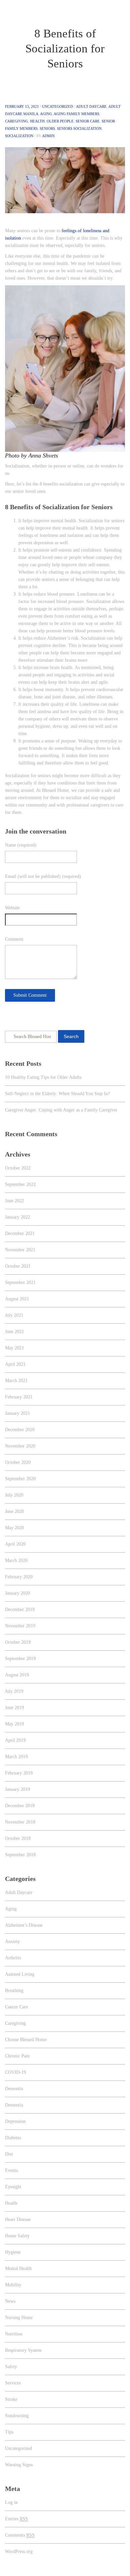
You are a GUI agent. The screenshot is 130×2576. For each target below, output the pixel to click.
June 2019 (14, 1708)
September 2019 (20, 1659)
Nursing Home (19, 2318)
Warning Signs (19, 2465)
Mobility (13, 2285)
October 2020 (18, 1462)
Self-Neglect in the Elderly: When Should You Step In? (57, 1094)
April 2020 (15, 1544)
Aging (46, 114)
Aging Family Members (76, 114)
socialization (19, 136)
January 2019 (17, 1789)
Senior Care (88, 121)
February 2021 (19, 1397)
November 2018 (20, 1822)
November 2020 (20, 1446)
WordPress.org (19, 2551)
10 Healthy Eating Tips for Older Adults (43, 1077)
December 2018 (20, 1806)
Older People (60, 121)
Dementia (14, 2089)
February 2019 (19, 1773)
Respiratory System (23, 2350)
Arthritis (13, 1958)
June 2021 (14, 1332)
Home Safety (17, 2236)
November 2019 (20, 1626)
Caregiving (16, 121)
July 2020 (14, 1495)
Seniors (47, 128)
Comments (20, 2535)
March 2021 (16, 1381)
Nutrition (14, 2334)
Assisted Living (20, 1974)
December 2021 (20, 1233)
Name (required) (21, 845)
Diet (9, 2154)
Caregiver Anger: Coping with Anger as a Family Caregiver (61, 1110)
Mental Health (18, 2269)
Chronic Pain (17, 2056)
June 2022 (14, 1201)
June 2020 (14, 1511)
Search (71, 1036)
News (10, 2301)
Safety (11, 2367)
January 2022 (17, 1217)
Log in (11, 2502)
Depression (15, 2121)
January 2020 (17, 1593)
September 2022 (20, 1184)
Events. (12, 2170)
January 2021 (17, 1413)
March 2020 (16, 1560)
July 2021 (14, 1315)
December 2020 (20, 1430)
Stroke (11, 2399)
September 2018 (20, 1855)
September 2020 (20, 1479)
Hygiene (13, 2252)
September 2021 (20, 1282)
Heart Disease (18, 2219)
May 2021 (14, 1348)
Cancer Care (16, 2007)
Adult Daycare (91, 106)
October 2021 (18, 1266)
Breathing (14, 1991)
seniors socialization (79, 128)
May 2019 (14, 1724)
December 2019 (20, 1609)
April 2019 (15, 1740)
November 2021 (20, 1250)
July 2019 (14, 1691)
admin (48, 136)
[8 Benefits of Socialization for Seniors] (65, 180)
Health (37, 121)
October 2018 (18, 1838)
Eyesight (13, 2187)
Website (12, 908)
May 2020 (14, 1528)
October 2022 (18, 1168)
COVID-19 (15, 2072)
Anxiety (12, 1942)
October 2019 (18, 1642)
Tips (9, 2432)
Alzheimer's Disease (24, 1925)
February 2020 (19, 1577)
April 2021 (15, 1364)
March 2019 (16, 1757)
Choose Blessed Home (26, 2040)
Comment (14, 939)
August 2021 (17, 1299)
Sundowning (17, 2416)
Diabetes (13, 2138)
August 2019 (17, 1675)
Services (13, 2383)
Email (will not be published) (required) (43, 876)
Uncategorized (57, 106)
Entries (16, 2519)
